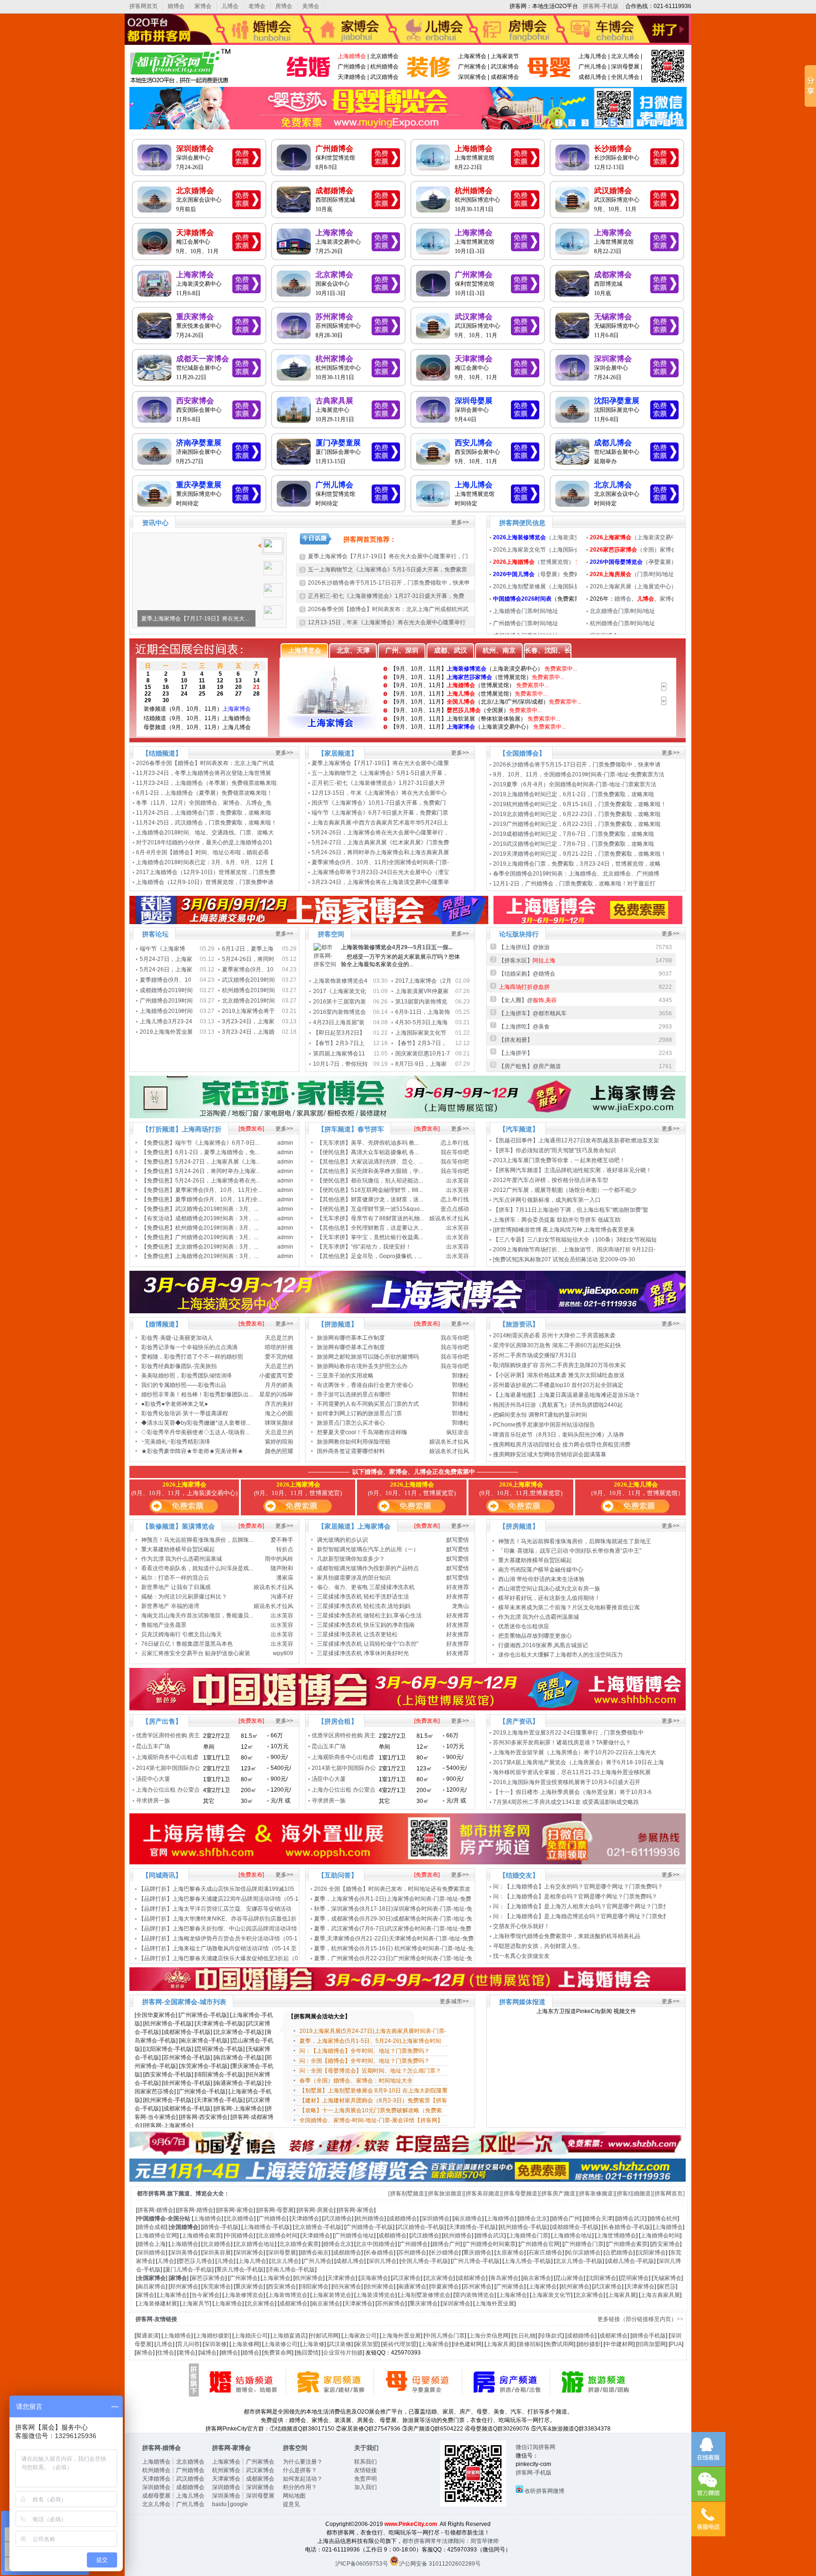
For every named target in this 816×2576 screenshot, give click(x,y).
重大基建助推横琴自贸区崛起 (178, 1549)
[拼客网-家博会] (429, 83)
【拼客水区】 (527, 961)
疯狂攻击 (458, 1432)
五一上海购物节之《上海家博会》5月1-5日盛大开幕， (381, 773)
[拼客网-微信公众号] (668, 83)
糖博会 (229, 2353)
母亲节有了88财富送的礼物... (387, 1218)
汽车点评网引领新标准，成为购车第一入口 (547, 1200)
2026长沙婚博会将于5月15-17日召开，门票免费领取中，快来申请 (578, 765)
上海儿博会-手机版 (527, 2261)
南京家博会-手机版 (204, 2040)
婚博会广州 (566, 2219)
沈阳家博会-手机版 (168, 2049)
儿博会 (230, 6)
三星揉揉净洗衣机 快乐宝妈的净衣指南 (366, 1625)
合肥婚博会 (619, 2253)
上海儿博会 (593, 56)
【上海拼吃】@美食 (524, 1027)
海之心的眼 (279, 1413)
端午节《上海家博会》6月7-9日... (217, 1143)
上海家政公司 (360, 2336)
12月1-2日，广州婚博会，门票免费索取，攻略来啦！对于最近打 (575, 884)
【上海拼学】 (516, 1053)
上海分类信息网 (489, 2336)
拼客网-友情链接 (156, 2319)
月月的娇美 (279, 1385)
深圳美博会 (184, 2253)
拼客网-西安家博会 (204, 2117)
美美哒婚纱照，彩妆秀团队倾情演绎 (187, 1376)
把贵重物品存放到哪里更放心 (535, 1636)
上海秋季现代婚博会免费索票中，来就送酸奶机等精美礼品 (567, 1936)
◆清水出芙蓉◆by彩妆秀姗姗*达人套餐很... (196, 1423)
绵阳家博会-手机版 (220, 2074)
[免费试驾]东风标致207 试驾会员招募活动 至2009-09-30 (564, 1259)
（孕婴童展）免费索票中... (650, 562)
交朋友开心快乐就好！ (521, 1926)
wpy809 (283, 1653)
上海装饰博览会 (288, 2295)
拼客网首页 (144, 6)
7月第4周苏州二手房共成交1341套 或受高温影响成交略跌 (566, 1802)
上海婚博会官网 (157, 2236)
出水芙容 (458, 1181)
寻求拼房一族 (153, 1801)
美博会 (311, 6)
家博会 (203, 6)
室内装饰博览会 (475, 2295)
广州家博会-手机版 (204, 2015)
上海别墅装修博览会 (425, 2295)
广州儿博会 (593, 67)
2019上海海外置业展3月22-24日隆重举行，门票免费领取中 (568, 1733)
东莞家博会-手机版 (204, 2066)
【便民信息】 (334, 1152)
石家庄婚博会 (545, 2253)
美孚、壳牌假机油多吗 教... (385, 1143)
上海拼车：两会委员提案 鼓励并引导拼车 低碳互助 (557, 1220)
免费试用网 (560, 2344)
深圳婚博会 (195, 149)
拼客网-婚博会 (155, 2210)
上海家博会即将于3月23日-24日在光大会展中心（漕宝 (381, 872)
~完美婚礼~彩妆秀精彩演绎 (176, 1442)
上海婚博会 (474, 149)
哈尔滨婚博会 (584, 2253)
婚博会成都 (152, 2227)
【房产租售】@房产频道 (530, 1066)
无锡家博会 (613, 317)
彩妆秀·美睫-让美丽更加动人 (177, 1338)
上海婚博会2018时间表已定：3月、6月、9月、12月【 (205, 862)
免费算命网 (278, 2353)
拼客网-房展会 (316, 2210)
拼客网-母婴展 (276, 2210)
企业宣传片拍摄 (343, 2353)
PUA (676, 2344)
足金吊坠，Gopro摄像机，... (387, 1256)
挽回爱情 (307, 2353)
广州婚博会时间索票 (490, 2244)
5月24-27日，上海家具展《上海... (218, 1162)
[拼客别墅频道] (407, 2193)
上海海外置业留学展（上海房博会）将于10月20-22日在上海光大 (575, 1752)
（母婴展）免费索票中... (544, 574)
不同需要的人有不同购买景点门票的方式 (368, 1404)
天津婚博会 (352, 77)
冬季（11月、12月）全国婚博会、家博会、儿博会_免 (204, 803)
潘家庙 (285, 1578)
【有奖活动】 (158, 1218)
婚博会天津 (598, 2219)
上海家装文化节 (551, 2295)
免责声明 (365, 2479)
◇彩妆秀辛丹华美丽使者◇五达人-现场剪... (195, 1432)
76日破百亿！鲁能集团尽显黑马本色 (187, 1644)
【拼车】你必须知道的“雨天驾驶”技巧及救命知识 (554, 1150)
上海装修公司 (280, 2344)
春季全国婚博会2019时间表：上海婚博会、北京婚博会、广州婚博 (577, 874)
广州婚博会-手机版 (369, 2227)
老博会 (257, 6)
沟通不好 (282, 1597)
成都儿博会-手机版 (630, 2261)
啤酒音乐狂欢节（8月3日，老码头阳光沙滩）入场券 (559, 1435)
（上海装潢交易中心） (559, 537)
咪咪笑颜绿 (279, 1423)
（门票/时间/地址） (635, 574)
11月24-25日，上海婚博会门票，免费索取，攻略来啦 (204, 813)
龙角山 (460, 1606)
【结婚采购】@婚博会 (527, 974)
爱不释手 (282, 1540)
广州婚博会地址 (354, 2236)
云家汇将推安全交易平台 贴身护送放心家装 (196, 1653)
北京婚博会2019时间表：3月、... (217, 1247)
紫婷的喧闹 (279, 1442)
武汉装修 (340, 2344)
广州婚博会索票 (628, 2244)
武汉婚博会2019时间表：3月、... (217, 1209)
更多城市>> (454, 2001)
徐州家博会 (380, 2287)
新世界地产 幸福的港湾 (170, 1606)
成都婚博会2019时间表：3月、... (217, 1218)
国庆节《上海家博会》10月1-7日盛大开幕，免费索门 (379, 803)
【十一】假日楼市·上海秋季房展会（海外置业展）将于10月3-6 (573, 1792)
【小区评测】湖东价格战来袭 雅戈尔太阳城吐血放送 (559, 1375)
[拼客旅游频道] (445, 2193)
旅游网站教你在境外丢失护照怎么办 (362, 1366)
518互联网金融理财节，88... (387, 1190)
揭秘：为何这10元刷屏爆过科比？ (184, 1597)
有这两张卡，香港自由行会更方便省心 (365, 1385)
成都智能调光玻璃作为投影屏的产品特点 (368, 1568)
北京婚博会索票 (299, 2244)
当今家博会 (205, 2295)
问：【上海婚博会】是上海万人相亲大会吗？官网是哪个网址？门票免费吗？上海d (597, 1906)
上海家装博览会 (331, 2295)
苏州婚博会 (412, 2253)
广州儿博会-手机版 (476, 2261)
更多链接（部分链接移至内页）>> (640, 2319)
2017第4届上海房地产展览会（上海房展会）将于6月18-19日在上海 (579, 1762)
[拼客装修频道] (596, 2193)
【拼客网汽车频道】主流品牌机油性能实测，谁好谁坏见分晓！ (572, 1170)
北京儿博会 (625, 56)
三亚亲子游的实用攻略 (345, 1376)
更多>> (460, 522)
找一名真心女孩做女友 (521, 1956)
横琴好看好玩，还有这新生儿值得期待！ (549, 1598)
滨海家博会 (374, 2278)
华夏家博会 (445, 2287)
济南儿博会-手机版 (291, 2270)
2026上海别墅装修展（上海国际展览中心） (548, 587)
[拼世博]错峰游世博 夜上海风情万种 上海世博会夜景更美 (564, 1230)
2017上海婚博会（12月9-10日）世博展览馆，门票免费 (206, 872)
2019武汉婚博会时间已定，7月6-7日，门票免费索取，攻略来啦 (574, 844)
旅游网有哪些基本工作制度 (351, 1338)
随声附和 (282, 1568)
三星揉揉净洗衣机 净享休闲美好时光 (363, 1653)
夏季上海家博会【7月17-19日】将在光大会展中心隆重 (381, 763)
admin (285, 1143)
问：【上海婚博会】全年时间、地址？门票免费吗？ (365, 2051)
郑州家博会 (184, 2287)
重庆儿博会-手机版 (240, 2270)
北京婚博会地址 (255, 2244)
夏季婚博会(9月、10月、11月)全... (219, 1199)
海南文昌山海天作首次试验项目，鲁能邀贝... (197, 1615)
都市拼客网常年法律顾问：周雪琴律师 (450, 2541)
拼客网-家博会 (236, 2210)
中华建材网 (619, 2344)
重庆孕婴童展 (199, 485)
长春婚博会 (380, 2253)
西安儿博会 (474, 443)
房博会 (284, 6)
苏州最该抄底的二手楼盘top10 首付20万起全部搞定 (558, 1385)
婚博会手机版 (649, 2336)
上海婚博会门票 (528, 2236)
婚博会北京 (533, 2219)
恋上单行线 (455, 1143)
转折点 (285, 1549)
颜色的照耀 (279, 1451)
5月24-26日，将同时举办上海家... (218, 1171)
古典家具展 (334, 401)
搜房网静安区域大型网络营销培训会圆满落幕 (550, 1454)
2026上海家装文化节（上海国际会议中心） (548, 550)
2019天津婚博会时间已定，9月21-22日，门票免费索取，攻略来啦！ (580, 854)
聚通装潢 (147, 2336)
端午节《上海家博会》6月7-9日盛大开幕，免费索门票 (381, 813)
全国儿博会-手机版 (425, 2261)
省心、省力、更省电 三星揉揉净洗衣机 (366, 1587)
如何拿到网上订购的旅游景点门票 (359, 1413)
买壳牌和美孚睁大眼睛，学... (387, 1171)
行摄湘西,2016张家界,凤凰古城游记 (543, 1645)
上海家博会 (472, 56)
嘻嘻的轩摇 (279, 1347)
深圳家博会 (472, 77)
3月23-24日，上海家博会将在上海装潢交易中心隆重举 (381, 882)
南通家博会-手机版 (238, 2083)
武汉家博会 (505, 67)
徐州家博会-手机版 (187, 2083)
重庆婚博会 (477, 2253)
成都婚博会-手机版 (575, 2227)
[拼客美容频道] (483, 2193)
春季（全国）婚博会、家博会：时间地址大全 (356, 2081)
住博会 (166, 2353)
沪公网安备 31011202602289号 (440, 2564)
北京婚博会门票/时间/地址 (622, 611)
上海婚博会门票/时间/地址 (526, 611)
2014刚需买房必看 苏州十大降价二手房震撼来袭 (554, 1335)
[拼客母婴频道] (520, 2193)
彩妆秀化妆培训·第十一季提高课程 (185, 1413)
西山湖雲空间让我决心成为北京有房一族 (549, 1589)
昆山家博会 (569, 2278)
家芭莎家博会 (208, 2278)
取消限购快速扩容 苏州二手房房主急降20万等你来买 (559, 1365)
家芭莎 (667, 2287)
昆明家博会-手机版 (220, 2049)
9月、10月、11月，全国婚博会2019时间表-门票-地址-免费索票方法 (579, 774)
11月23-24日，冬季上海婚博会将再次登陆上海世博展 (204, 773)
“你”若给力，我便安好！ (381, 1247)
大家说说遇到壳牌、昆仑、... (387, 1162)
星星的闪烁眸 (276, 1394)
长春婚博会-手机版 (627, 2227)
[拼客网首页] (669, 2193)
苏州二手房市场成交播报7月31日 (535, 1355)
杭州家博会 (334, 359)
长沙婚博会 (613, 149)
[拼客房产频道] (558, 2193)
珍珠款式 (551, 2336)
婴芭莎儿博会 (195, 2261)
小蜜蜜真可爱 (276, 1376)
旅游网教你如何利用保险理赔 (354, 1442)
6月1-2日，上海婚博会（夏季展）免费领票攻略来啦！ (204, 793)
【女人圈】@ (528, 1000)
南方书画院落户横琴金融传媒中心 (541, 1570)
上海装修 (313, 2344)
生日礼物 (524, 2336)
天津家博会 (474, 359)
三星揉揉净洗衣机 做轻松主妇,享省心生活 (369, 1615)
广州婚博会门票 (584, 2244)
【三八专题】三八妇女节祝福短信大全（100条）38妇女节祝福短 (576, 1240)
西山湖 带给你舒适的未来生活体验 (541, 1579)
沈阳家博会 (652, 2253)
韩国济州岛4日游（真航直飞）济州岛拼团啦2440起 (558, 1405)
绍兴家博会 (347, 2287)
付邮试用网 (324, 2336)
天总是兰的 (279, 1338)
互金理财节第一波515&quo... (387, 1209)
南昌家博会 (152, 2287)
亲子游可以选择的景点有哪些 (354, 1394)
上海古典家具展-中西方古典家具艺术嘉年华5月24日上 (381, 823)
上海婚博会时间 (660, 2236)
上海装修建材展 (157, 2304)
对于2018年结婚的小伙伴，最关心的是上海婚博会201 (205, 842)
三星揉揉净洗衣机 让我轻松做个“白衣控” (368, 1644)
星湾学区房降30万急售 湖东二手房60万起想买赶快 (557, 1345)
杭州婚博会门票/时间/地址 (622, 623)
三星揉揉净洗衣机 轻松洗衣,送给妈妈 (364, 1606)
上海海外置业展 (494, 2304)
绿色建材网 (467, 2344)
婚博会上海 (152, 2244)
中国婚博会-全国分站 (164, 2219)
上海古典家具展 (660, 2295)
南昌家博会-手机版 (238, 2057)
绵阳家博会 (314, 2287)
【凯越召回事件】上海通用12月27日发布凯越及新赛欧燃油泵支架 (577, 1140)
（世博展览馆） (534, 562)
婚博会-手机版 (221, 2227)
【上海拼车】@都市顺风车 (533, 1013)
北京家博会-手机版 (238, 2032)
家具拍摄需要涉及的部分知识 (354, 1578)
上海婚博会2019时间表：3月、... (217, 1256)
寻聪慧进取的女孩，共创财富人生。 (538, 1946)
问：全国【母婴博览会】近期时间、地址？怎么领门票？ (370, 2071)
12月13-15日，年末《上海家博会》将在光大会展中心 (380, 793)
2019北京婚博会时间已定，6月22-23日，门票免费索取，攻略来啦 (577, 814)
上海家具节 (195, 2304)
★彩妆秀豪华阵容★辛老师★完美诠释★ (192, 1451)
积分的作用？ (300, 2487)
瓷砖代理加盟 (399, 2344)
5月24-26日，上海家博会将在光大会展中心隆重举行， (381, 833)
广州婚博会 (352, 67)
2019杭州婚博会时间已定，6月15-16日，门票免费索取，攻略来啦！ (580, 804)
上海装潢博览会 (375, 2295)
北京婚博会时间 (278, 2236)
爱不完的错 (279, 1357)
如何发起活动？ (303, 2479)
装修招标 (530, 2344)
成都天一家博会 (203, 359)
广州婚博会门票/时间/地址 (526, 623)
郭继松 (460, 1376)
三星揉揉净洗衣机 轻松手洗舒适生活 (363, 1597)
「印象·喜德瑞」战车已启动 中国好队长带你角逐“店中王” (570, 1551)
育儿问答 (188, 2344)
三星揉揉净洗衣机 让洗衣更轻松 (357, 1634)
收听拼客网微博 (544, 2491)
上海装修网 (245, 2344)
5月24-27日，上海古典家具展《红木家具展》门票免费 (381, 842)
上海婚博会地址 (572, 2236)
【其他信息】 (334, 1162)
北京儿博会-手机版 (579, 2261)
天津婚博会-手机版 (472, 2227)
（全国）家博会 (633, 550)
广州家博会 (472, 67)
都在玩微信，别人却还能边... (387, 1181)
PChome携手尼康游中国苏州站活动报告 (544, 1425)
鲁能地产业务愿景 (164, 1625)
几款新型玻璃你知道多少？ (351, 1559)
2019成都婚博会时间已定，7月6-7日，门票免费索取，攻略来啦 (574, 834)
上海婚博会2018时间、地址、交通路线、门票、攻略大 (206, 833)
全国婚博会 (184, 2227)
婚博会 (176, 6)
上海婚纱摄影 (212, 2336)
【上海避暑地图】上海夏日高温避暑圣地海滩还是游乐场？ (567, 1395)
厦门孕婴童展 (338, 443)
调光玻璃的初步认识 (342, 1540)
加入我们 (365, 2487)
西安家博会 (195, 401)
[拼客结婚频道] (634, 2193)
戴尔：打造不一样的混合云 (175, 1578)
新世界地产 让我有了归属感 (176, 1587)
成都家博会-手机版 (187, 2032)
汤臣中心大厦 (153, 1779)
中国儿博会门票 (445, 2336)
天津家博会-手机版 (220, 2023)
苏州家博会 (334, 317)
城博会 (208, 2353)
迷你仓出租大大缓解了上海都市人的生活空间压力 (561, 1655)
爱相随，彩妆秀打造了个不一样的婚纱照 (192, 1357)
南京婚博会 (468, 2219)
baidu (219, 2504)
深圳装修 (215, 2344)
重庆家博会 (195, 317)
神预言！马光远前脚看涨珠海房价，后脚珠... (197, 1540)
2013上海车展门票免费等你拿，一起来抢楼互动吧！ (559, 1160)
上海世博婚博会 (616, 2236)
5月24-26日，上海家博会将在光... (218, 1181)
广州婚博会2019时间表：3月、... (217, 1237)
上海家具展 (622, 2295)
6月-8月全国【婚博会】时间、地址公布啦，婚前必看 (203, 852)
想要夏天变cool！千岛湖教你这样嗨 (362, 1432)
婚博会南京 (314, 2253)
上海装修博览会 (244, 2295)
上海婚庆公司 (251, 2336)
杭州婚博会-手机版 (524, 2227)
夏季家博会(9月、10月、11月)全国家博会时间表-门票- (381, 862)
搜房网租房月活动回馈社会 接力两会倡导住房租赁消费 (562, 1445)
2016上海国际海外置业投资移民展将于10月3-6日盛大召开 (567, 1782)
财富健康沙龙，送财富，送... (387, 1199)
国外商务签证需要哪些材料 (351, 1451)
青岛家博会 (504, 2278)
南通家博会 (412, 2287)
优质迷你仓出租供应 (524, 1626)
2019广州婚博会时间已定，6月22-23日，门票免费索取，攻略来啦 (577, 824)
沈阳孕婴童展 (617, 401)
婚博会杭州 (663, 2219)
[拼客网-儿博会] (549, 83)
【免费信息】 (158, 1143)
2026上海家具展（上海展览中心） (633, 587)
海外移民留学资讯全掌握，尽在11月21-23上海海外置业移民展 (572, 1772)
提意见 (291, 2504)
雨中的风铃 (279, 1559)
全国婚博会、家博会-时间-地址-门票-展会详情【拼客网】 (371, 2120)
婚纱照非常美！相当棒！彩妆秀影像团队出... (197, 1394)
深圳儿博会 (382, 2261)
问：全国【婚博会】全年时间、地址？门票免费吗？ (365, 2061)
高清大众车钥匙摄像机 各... (385, 1152)
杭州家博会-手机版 (168, 2023)
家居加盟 (367, 2344)
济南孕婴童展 (199, 443)
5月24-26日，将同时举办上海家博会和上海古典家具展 (381, 852)
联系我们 (365, 2462)
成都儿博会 (593, 77)
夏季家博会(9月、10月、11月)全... (219, 1190)
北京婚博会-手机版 (318, 2227)
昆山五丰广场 (153, 1746)
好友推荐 (458, 1587)
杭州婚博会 (384, 67)
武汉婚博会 (384, 77)
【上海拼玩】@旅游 (524, 947)
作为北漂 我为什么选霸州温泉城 (182, 1559)
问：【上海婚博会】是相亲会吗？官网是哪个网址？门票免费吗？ (575, 1896)
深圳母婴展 (625, 67)
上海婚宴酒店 (289, 2336)
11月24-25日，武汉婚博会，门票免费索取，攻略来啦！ (206, 823)
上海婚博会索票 (201, 2236)
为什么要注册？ (303, 2462)
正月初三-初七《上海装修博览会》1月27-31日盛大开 (379, 783)
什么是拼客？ (300, 2470)
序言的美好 (279, 1404)
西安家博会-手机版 (168, 2074)
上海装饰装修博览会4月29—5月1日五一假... (397, 947)
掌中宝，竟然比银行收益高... (387, 1237)
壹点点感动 (455, 1209)
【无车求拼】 (334, 1143)
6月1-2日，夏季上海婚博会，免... (217, 1152)
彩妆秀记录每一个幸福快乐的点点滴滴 (189, 1347)
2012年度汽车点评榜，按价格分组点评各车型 (551, 1180)
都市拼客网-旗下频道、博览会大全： (183, 2193)
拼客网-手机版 (601, 6)
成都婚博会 (334, 191)
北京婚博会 (195, 191)
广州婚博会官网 (540, 2244)
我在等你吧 (455, 1152)
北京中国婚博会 (375, 2244)
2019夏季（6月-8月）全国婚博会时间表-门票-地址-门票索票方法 (575, 784)
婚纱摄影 (589, 2344)
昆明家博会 (635, 2278)
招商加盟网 (652, 2344)
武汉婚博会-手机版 (421, 2227)
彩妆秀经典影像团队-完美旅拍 (179, 1366)
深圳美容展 (217, 2253)
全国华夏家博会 (156, 2015)
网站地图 (294, 2496)
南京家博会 (537, 2278)
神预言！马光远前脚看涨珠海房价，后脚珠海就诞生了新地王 (575, 1541)
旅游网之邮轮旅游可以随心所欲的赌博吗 (368, 1357)
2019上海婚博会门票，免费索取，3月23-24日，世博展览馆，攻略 (578, 864)
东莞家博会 (217, 2287)
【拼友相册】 (516, 1040)
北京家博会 (334, 275)
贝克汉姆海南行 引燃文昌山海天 (182, 1634)
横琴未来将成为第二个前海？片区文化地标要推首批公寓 (569, 1607)
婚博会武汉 (631, 2219)
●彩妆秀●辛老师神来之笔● (174, 1404)
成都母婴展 (156, 2496)
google (239, 2504)
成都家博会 (505, 77)
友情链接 (365, 2470)
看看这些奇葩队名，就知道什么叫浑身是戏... (197, 1568)
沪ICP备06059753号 (362, 2564)
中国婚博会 (239, 2236)
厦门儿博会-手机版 (188, 2270)
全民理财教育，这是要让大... (387, 1228)
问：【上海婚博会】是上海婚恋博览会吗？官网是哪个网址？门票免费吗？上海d (594, 1916)
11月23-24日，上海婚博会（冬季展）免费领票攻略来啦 (206, 783)
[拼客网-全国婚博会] (308, 83)
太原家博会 (510, 2253)
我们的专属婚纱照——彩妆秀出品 (184, 1385)
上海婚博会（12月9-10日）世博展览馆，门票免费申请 (205, 882)
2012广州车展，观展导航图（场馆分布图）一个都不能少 (565, 1190)
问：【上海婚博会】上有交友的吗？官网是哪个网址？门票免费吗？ (578, 1887)
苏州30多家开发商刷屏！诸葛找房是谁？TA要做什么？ (562, 1743)
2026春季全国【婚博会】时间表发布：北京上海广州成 (206, 763)
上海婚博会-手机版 (266, 2227)
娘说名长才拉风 (449, 1218)
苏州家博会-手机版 (187, 2057)
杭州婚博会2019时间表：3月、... (217, 1228)
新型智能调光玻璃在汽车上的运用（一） (368, 1549)
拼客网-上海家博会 (238, 2108)
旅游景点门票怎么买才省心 (351, 1423)
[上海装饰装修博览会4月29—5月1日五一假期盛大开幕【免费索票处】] (325, 964)
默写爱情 (458, 1540)
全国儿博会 (625, 77)
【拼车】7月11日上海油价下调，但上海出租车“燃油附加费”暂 (571, 1210)
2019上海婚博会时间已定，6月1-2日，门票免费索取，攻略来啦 (574, 794)
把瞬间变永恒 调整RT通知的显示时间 (540, 1415)
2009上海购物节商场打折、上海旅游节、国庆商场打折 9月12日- (575, 1250)
